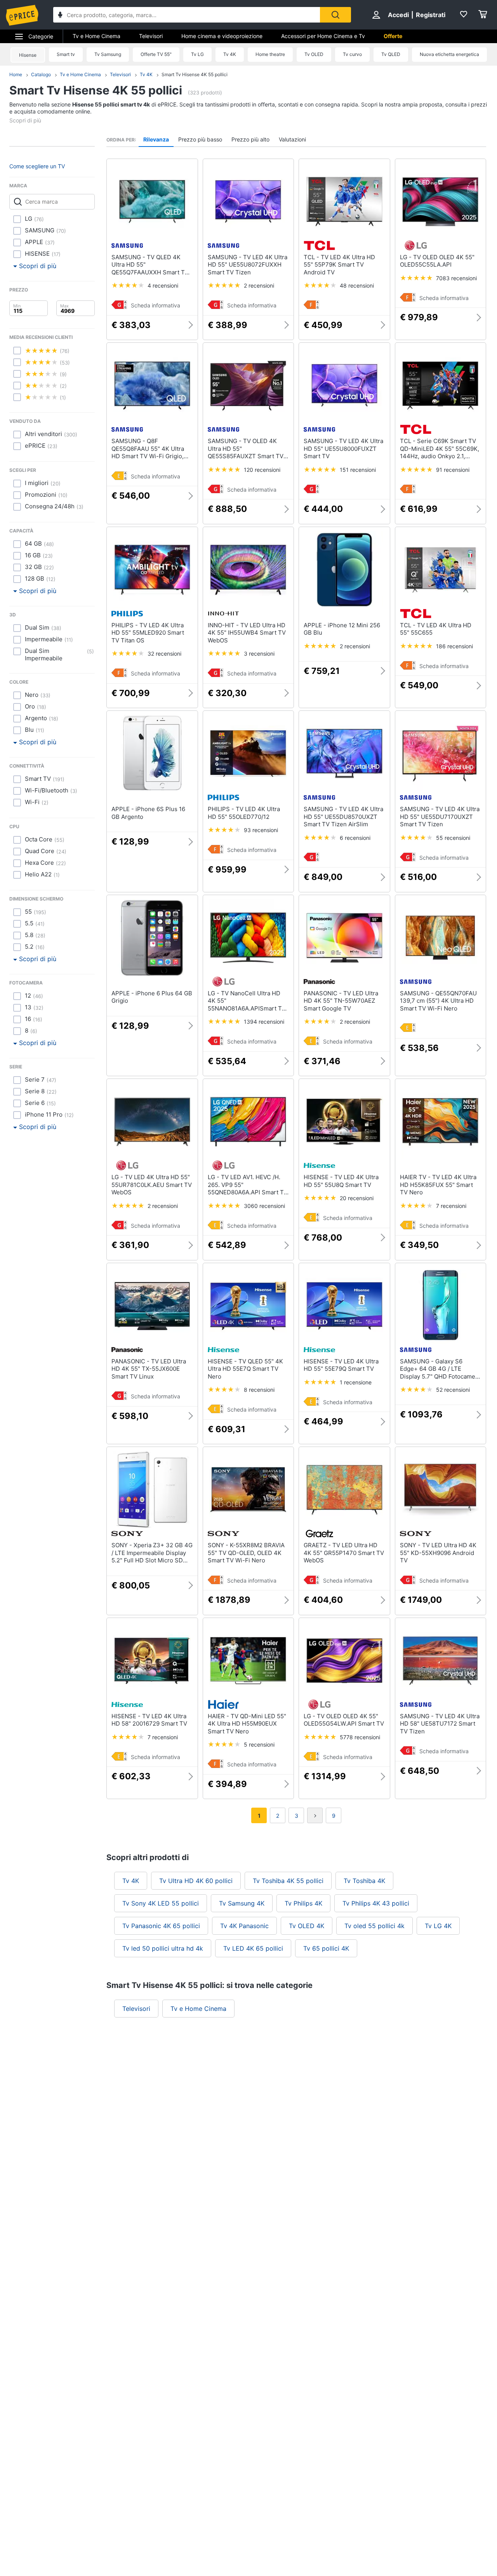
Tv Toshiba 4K (364, 1881)
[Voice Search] (60, 16)
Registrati (431, 15)
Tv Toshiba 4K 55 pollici (288, 1881)
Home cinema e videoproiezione (222, 36)
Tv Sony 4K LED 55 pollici (161, 1903)
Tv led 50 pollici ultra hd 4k (163, 1948)
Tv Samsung (108, 54)
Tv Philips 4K (303, 1903)
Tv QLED (391, 54)
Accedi (398, 15)
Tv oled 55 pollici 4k (374, 1926)
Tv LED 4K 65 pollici (253, 1948)
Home (16, 74)
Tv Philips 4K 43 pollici (376, 1903)
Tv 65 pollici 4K (326, 1948)
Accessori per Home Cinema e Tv (323, 36)
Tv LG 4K (438, 1926)
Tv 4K (230, 54)
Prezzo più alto (250, 139)
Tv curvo (352, 54)
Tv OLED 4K (307, 1926)
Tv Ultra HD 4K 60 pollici (196, 1881)
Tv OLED (314, 54)
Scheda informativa (156, 305)
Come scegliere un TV (37, 166)
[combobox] (187, 15)
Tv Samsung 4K (242, 1903)
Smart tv (66, 54)
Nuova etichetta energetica (449, 54)
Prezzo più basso (200, 139)
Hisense (28, 55)
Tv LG (197, 54)
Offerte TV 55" (156, 54)
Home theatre (270, 54)
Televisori (151, 36)
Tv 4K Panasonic (244, 1926)
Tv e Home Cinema (96, 36)
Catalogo (41, 74)
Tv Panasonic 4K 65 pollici (161, 1926)
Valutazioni (292, 139)
